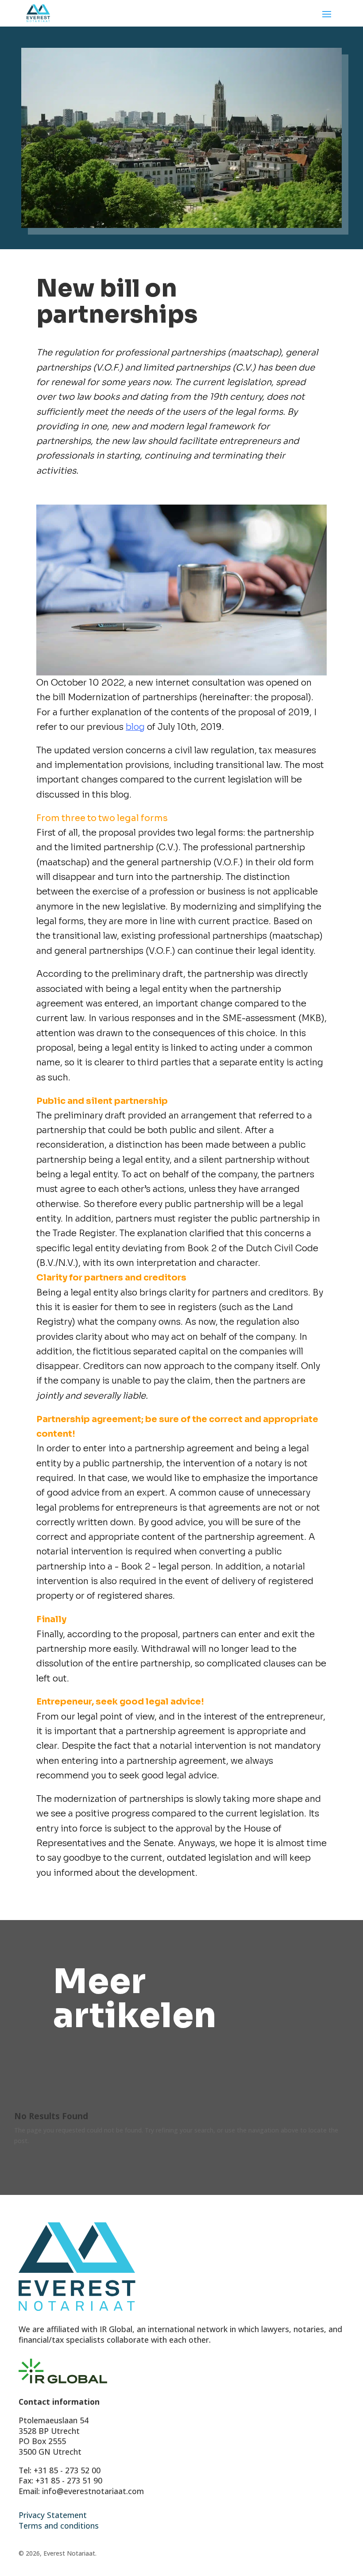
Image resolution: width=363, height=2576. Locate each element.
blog (135, 727)
